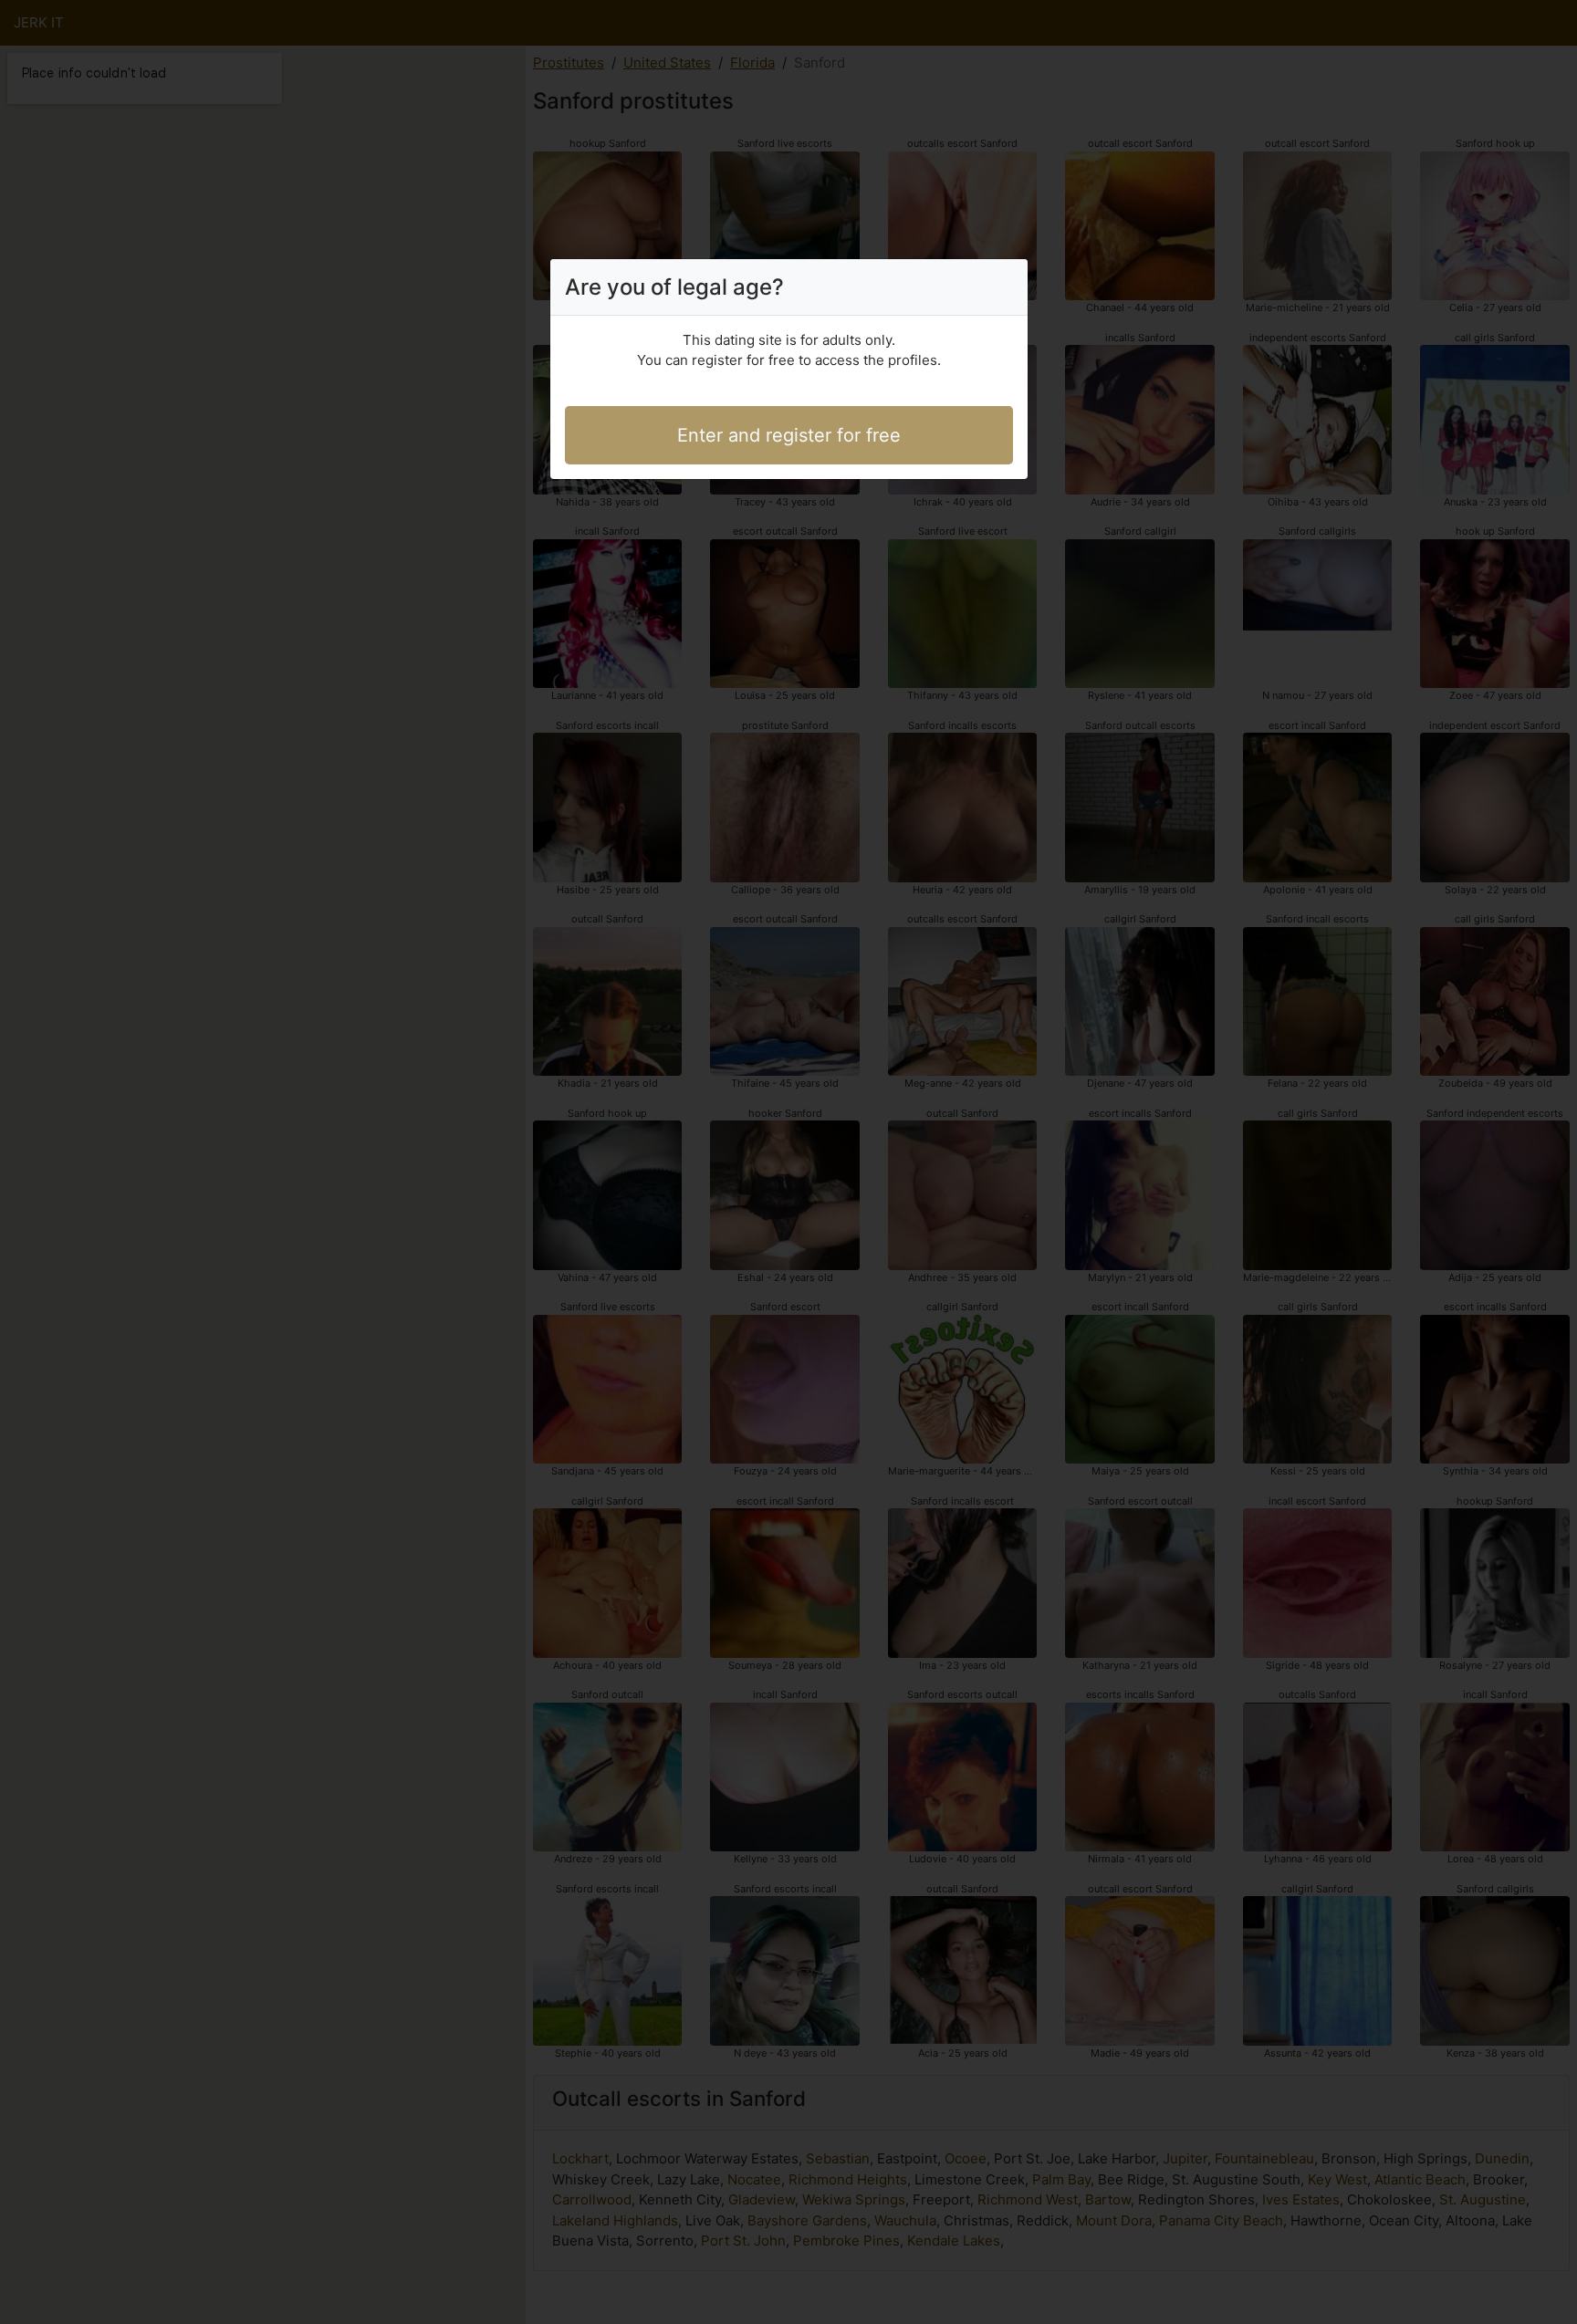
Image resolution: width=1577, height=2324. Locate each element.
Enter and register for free (789, 435)
